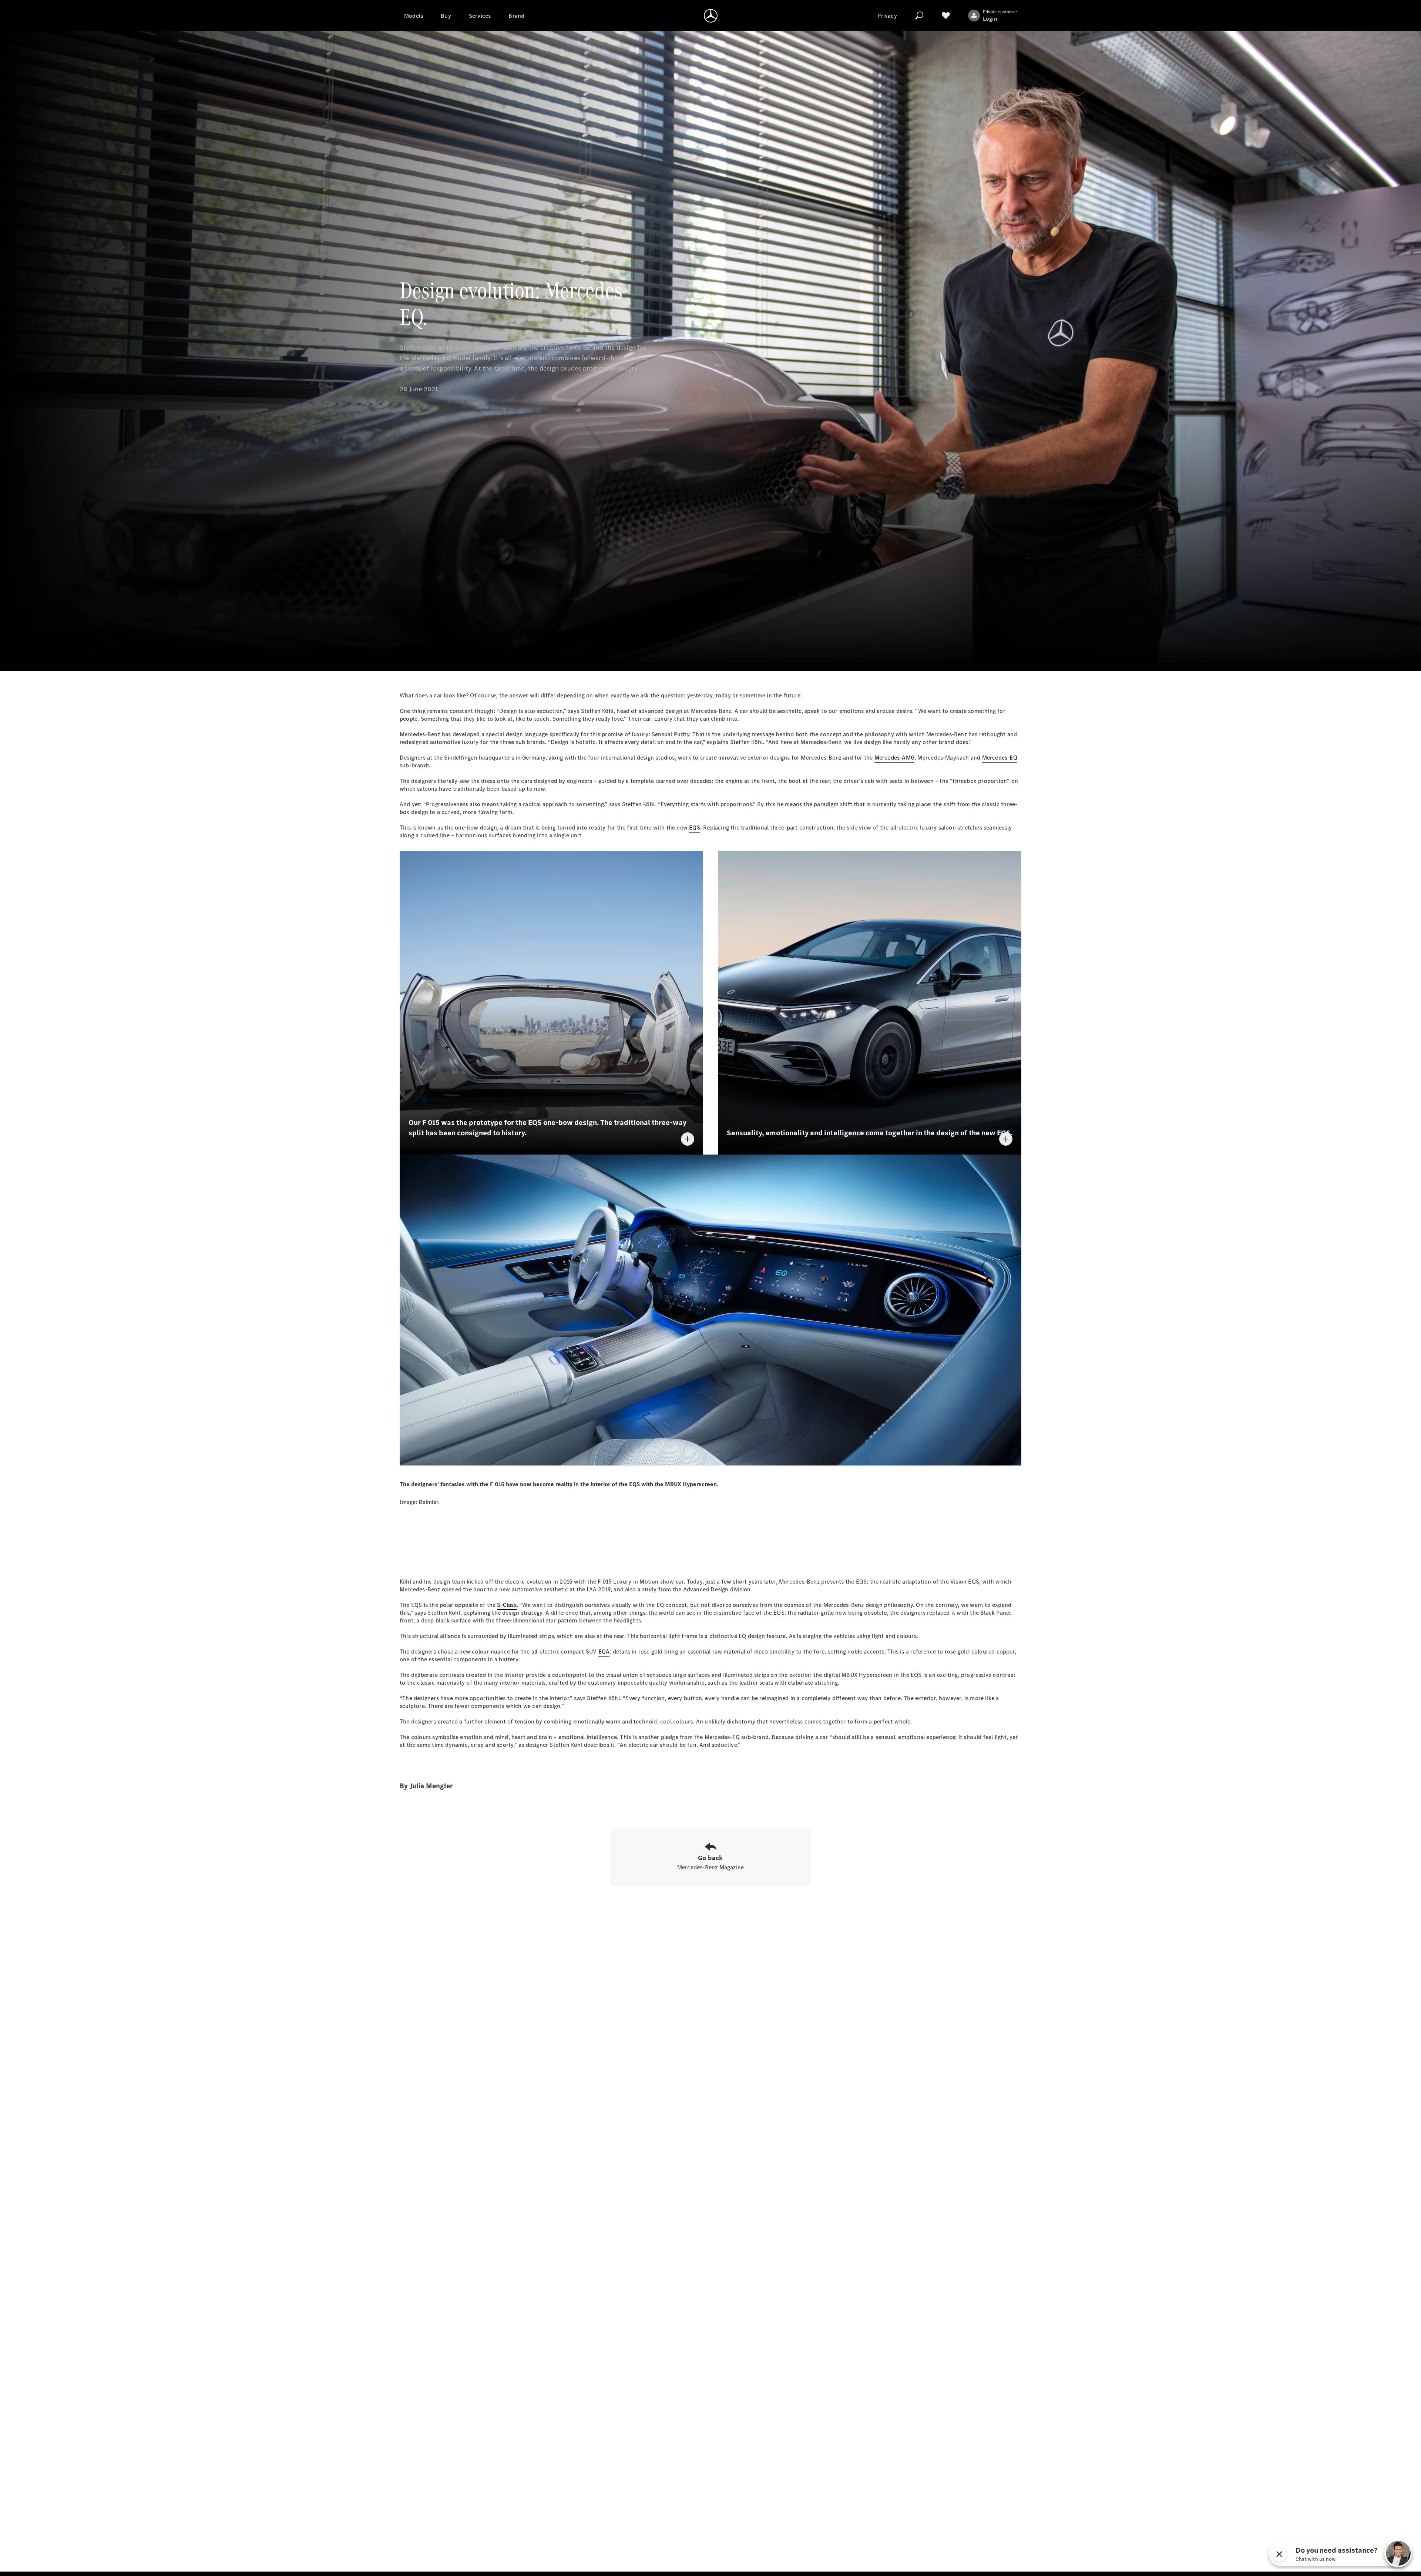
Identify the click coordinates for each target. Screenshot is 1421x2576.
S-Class (507, 1605)
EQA (604, 1652)
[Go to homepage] (711, 16)
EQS (695, 828)
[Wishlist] (946, 16)
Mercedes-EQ (1000, 758)
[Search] (919, 16)
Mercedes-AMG (894, 758)
